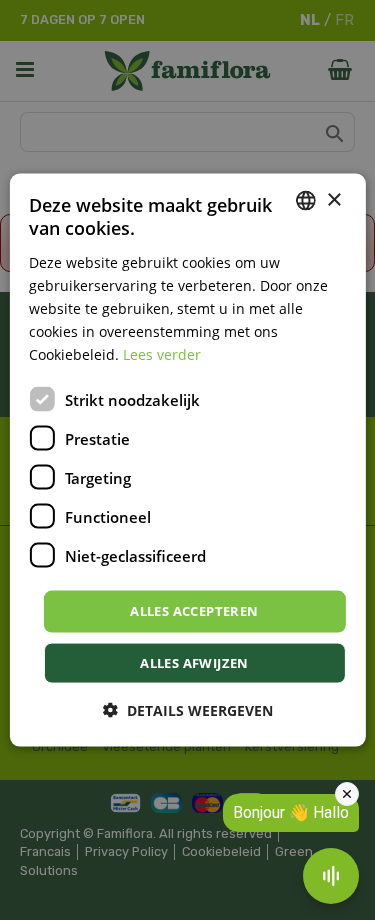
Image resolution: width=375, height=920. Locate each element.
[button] (188, 709)
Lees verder (162, 354)
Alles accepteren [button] (194, 611)
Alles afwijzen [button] (194, 662)
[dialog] (187, 460)
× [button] (333, 199)
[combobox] (306, 201)
